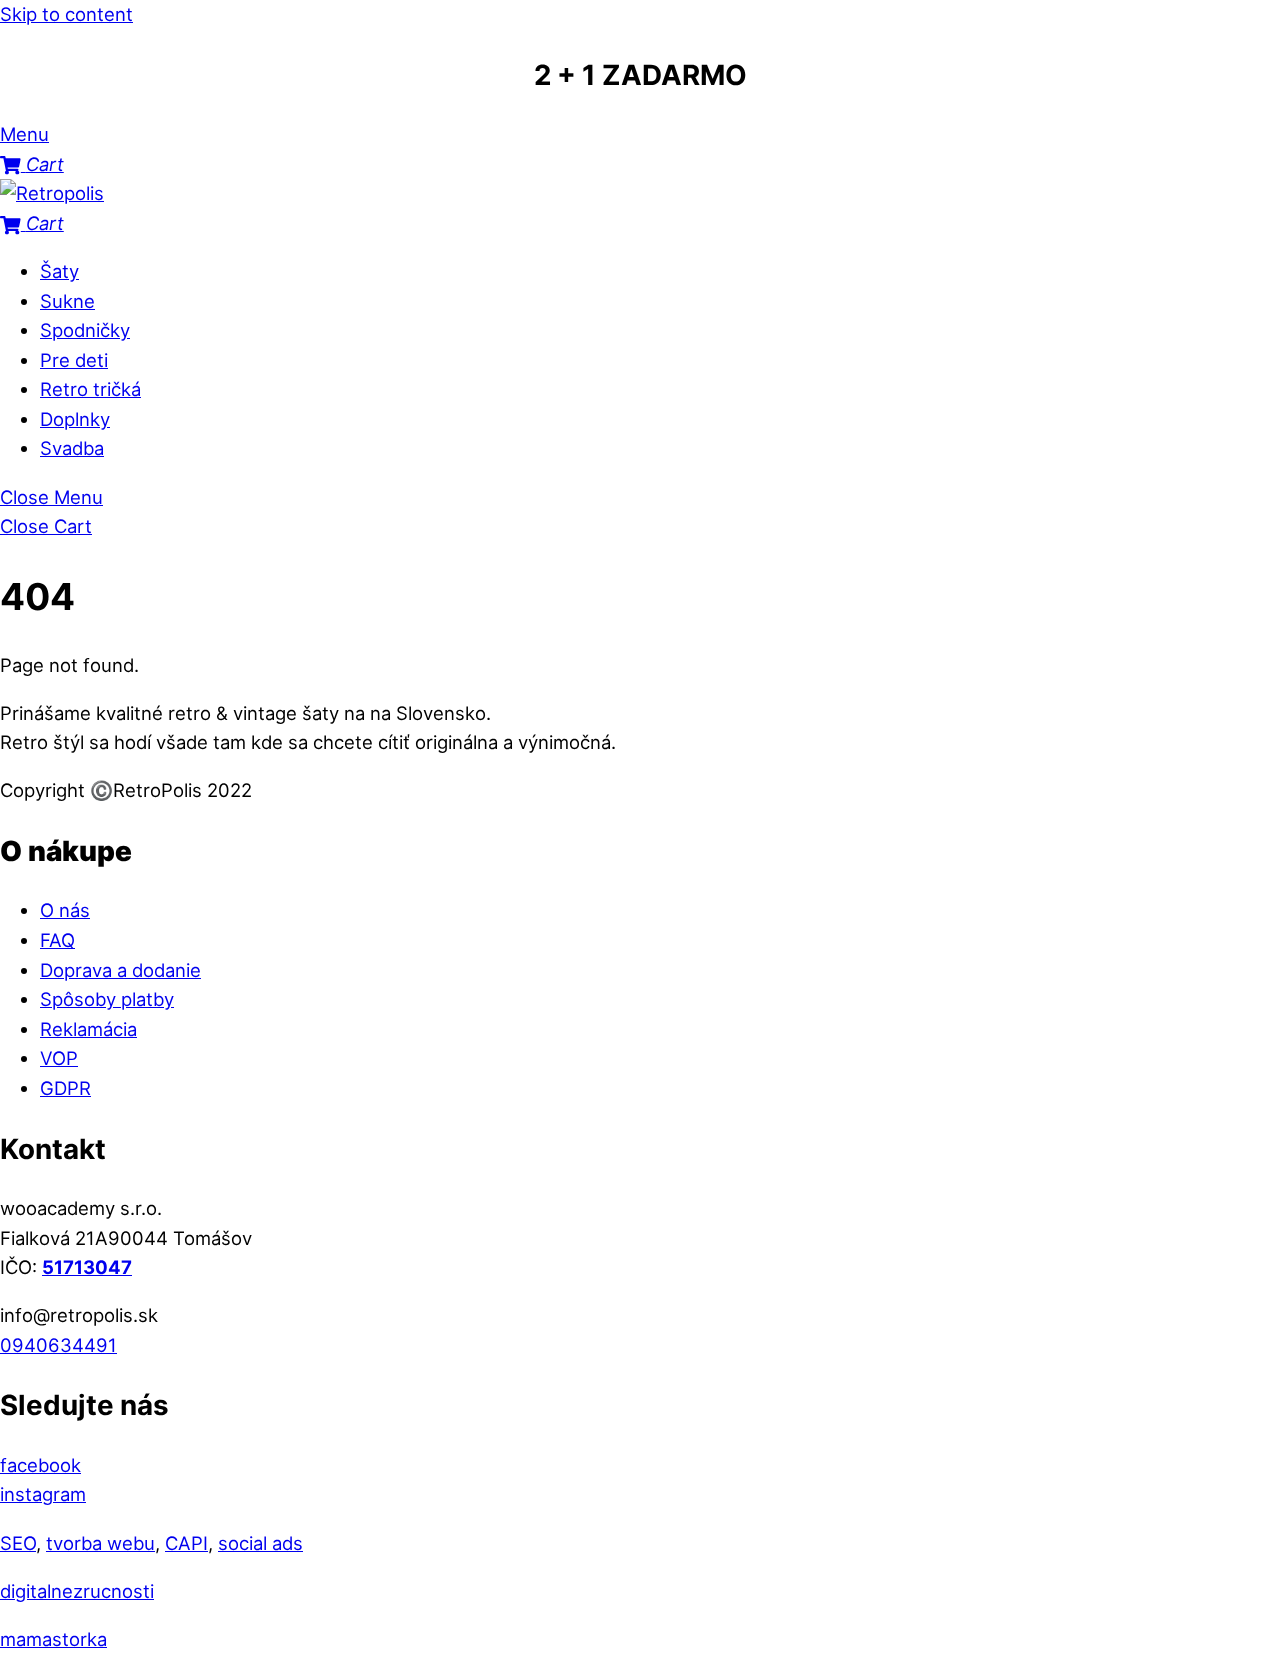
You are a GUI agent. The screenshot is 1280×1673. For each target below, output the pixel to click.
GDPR (65, 1088)
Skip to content (66, 14)
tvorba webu (100, 1543)
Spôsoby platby (107, 999)
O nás (65, 910)
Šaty (59, 271)
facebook (40, 1465)
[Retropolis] (52, 193)
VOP (59, 1058)
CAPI (186, 1543)
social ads (260, 1543)
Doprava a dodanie (120, 970)
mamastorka (53, 1639)
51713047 (87, 1267)
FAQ (57, 940)
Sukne (67, 301)
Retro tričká (90, 389)
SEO (18, 1543)
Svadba (72, 448)
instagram (43, 1494)
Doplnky (75, 419)
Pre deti (74, 360)
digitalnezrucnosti (77, 1591)
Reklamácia (88, 1029)
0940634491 (58, 1345)
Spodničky (85, 330)
